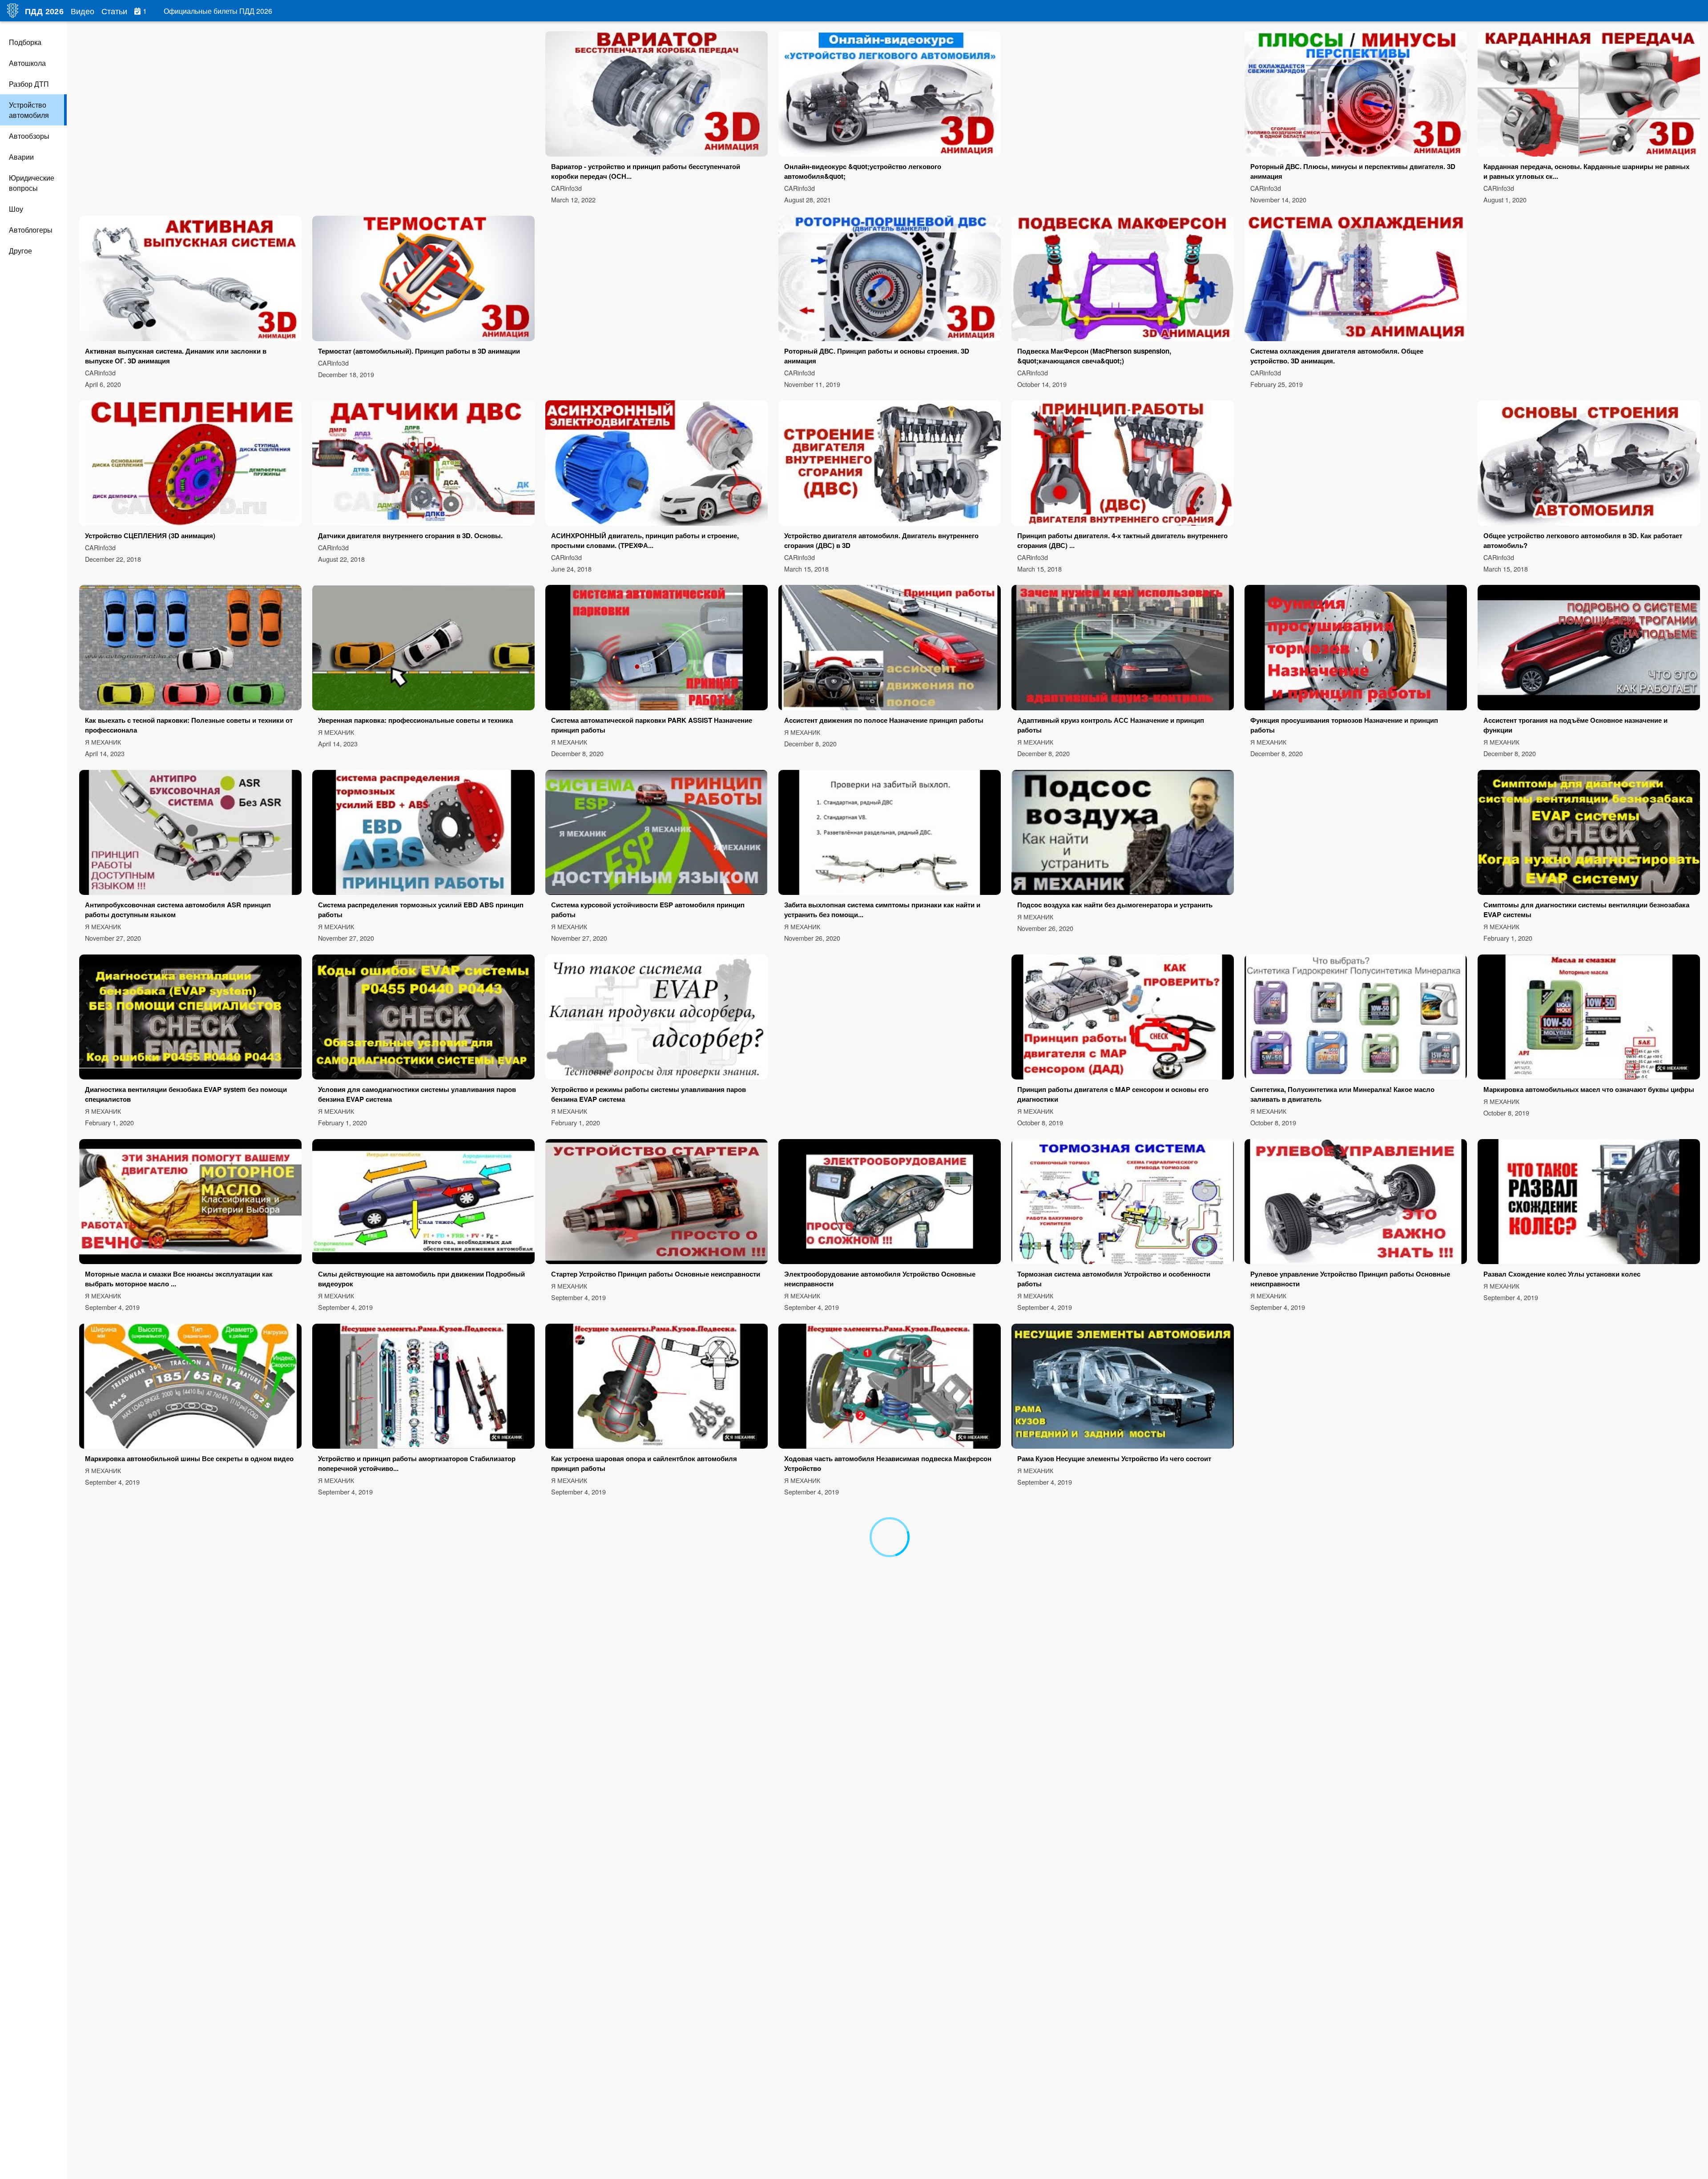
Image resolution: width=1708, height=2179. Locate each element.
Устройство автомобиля (29, 110)
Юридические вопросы (32, 183)
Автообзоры (29, 136)
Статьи (114, 11)
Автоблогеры (31, 230)
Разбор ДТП (29, 84)
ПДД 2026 (44, 12)
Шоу (16, 209)
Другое (20, 251)
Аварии (21, 157)
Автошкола (27, 63)
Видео (83, 11)
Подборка (25, 42)
